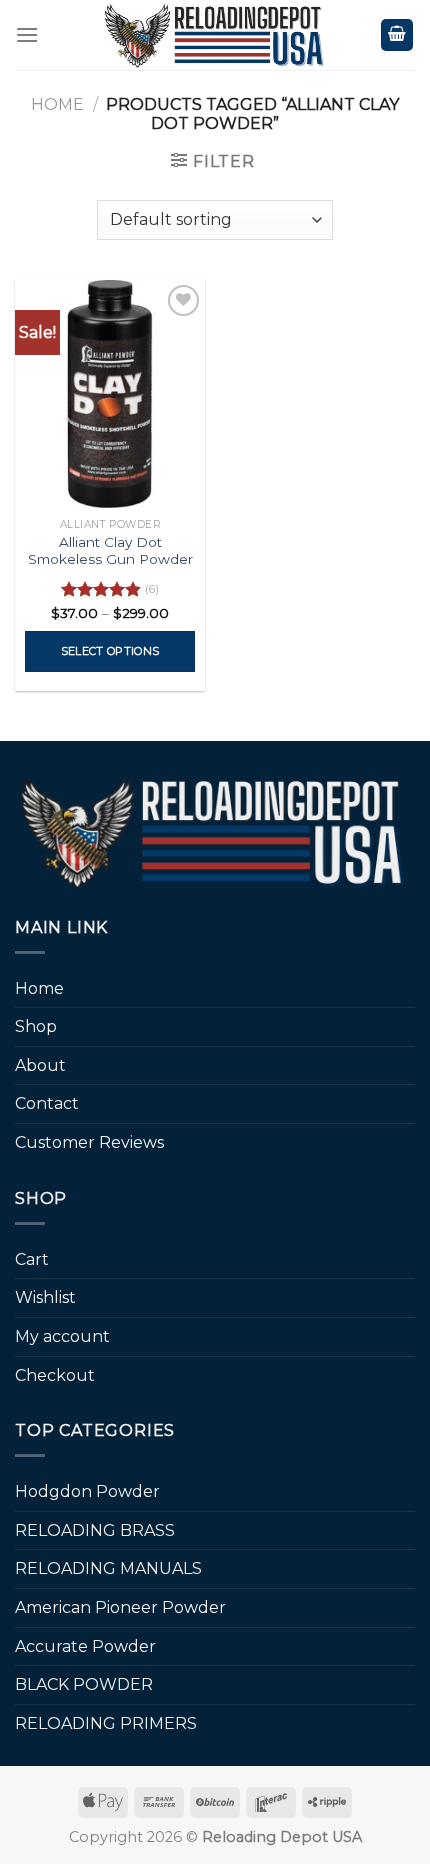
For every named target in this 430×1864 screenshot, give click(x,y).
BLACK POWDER (84, 1684)
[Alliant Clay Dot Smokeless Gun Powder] (110, 394)
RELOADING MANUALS (108, 1568)
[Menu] (27, 34)
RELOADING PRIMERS (106, 1723)
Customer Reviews (89, 1142)
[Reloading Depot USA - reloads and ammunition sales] (215, 35)
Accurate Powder (85, 1646)
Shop (36, 1026)
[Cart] (397, 35)
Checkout (55, 1375)
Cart (32, 1259)
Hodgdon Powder (87, 1491)
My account (62, 1336)
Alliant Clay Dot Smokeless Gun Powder (110, 551)
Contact (47, 1103)
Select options (110, 651)
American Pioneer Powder (120, 1607)
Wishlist (45, 1297)
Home (57, 104)
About (40, 1065)
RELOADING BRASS (95, 1530)
